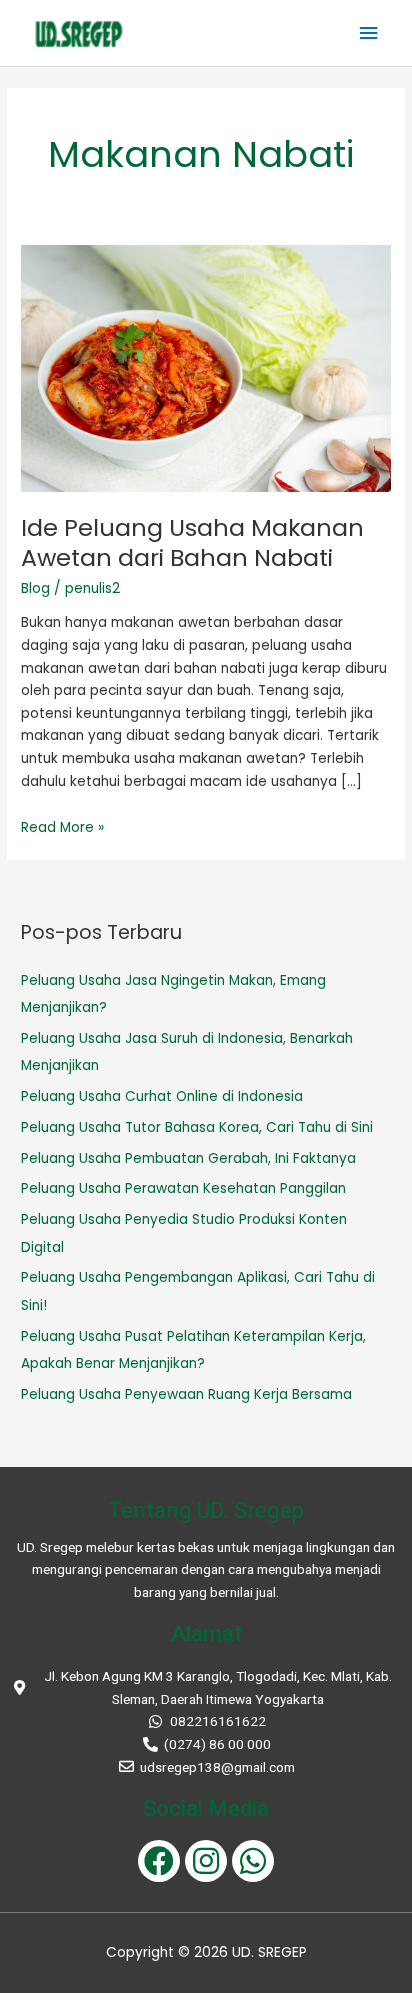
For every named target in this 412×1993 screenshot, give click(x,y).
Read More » (62, 827)
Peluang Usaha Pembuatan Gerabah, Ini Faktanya (188, 1158)
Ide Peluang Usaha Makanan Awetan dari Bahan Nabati (192, 543)
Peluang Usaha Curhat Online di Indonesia (162, 1096)
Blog (35, 588)
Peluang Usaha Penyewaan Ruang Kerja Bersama (186, 1394)
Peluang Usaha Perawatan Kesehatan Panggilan (183, 1188)
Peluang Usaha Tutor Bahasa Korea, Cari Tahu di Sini (199, 1127)
